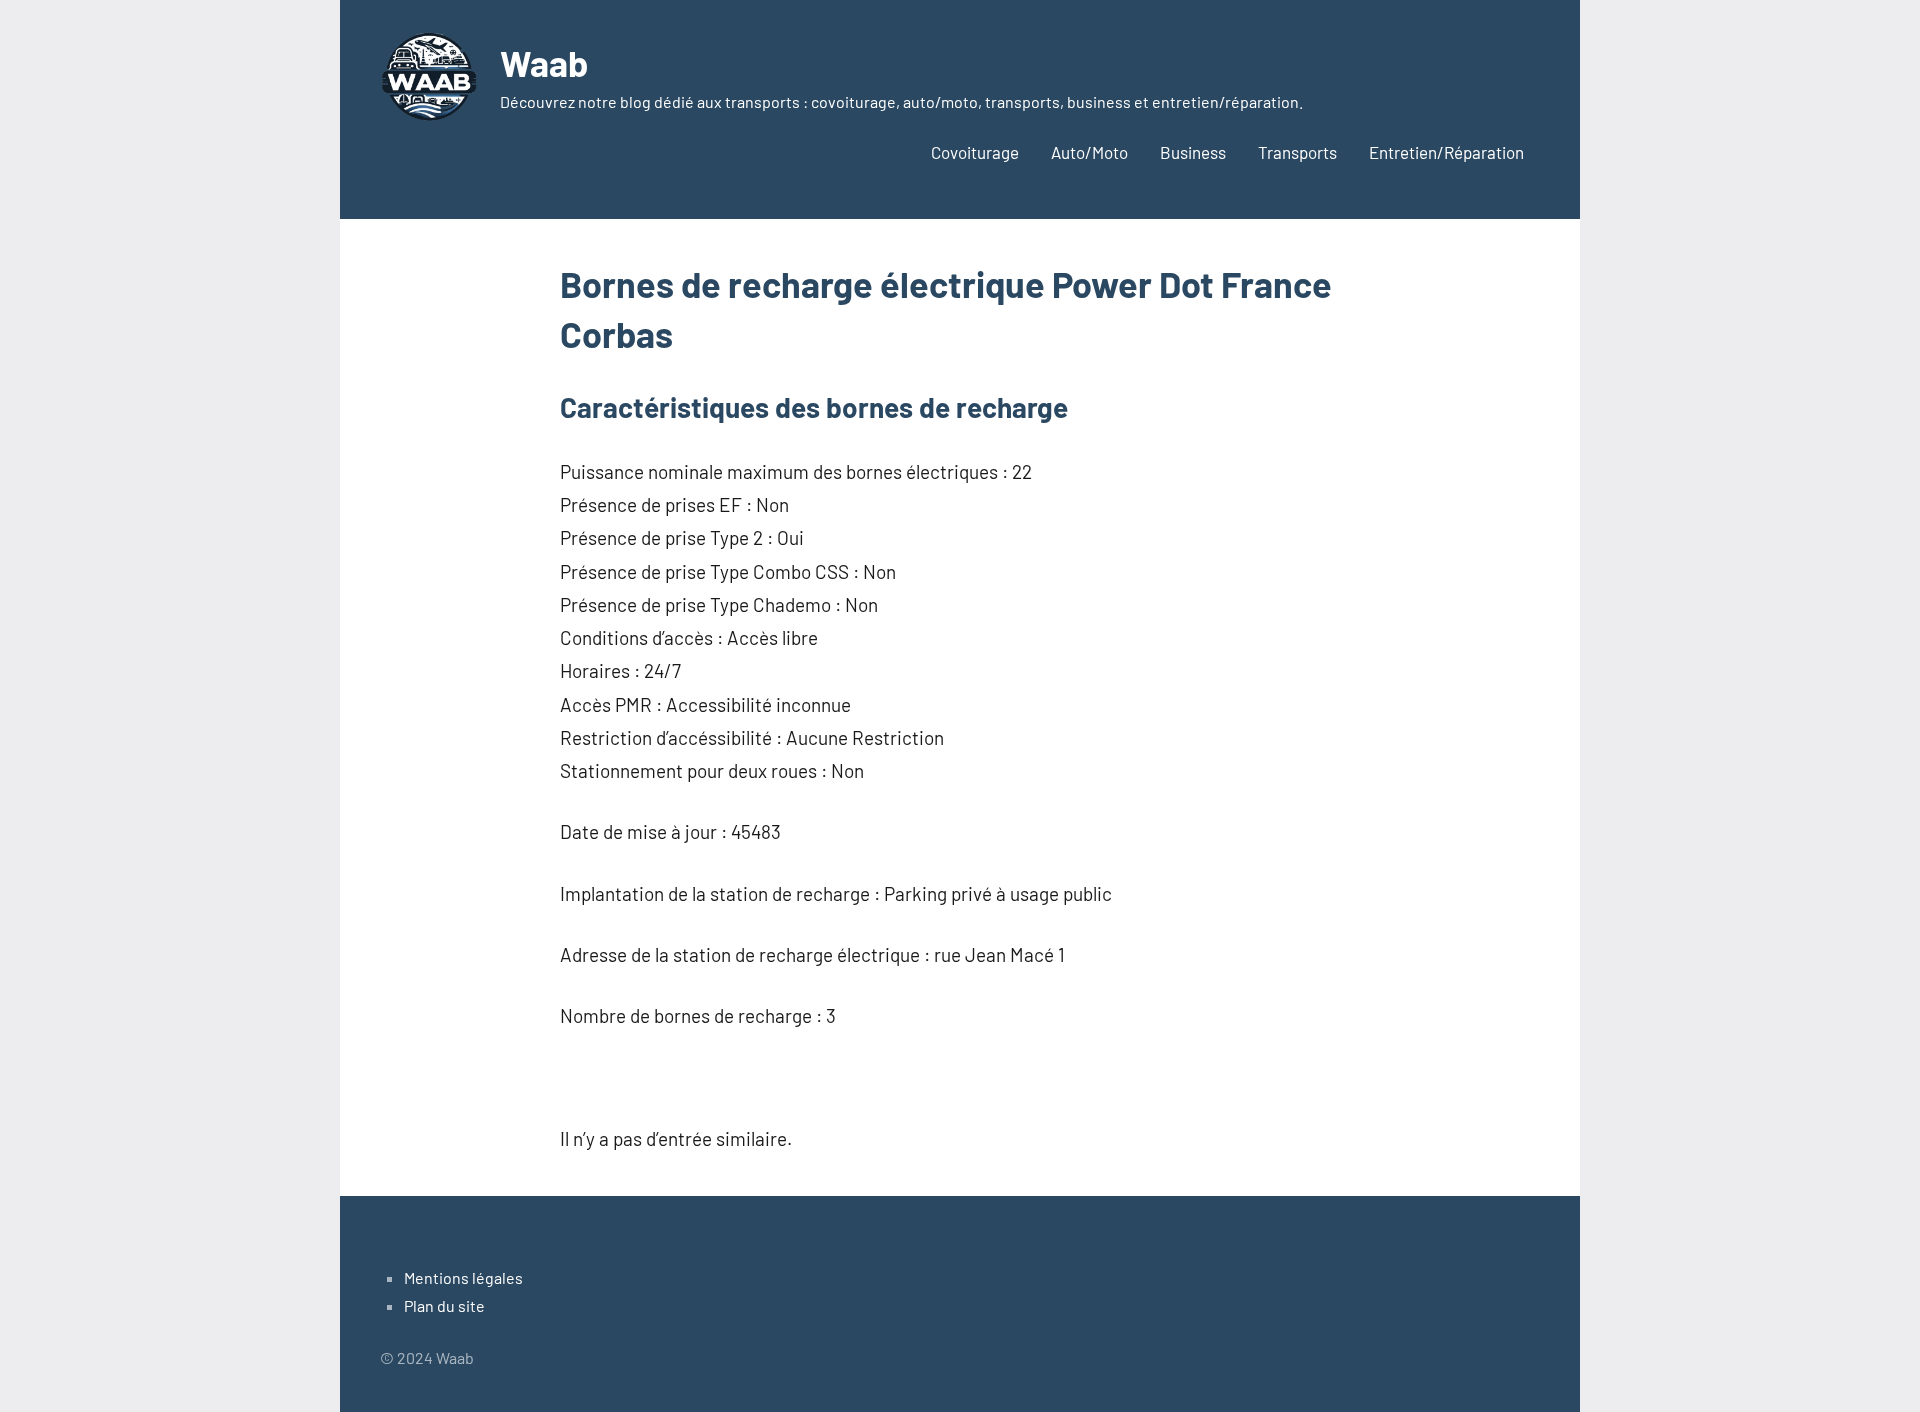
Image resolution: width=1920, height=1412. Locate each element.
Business (1193, 152)
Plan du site (444, 1305)
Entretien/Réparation (1446, 152)
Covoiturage (975, 152)
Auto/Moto (1089, 152)
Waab (544, 62)
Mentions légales (463, 1277)
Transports (1297, 152)
